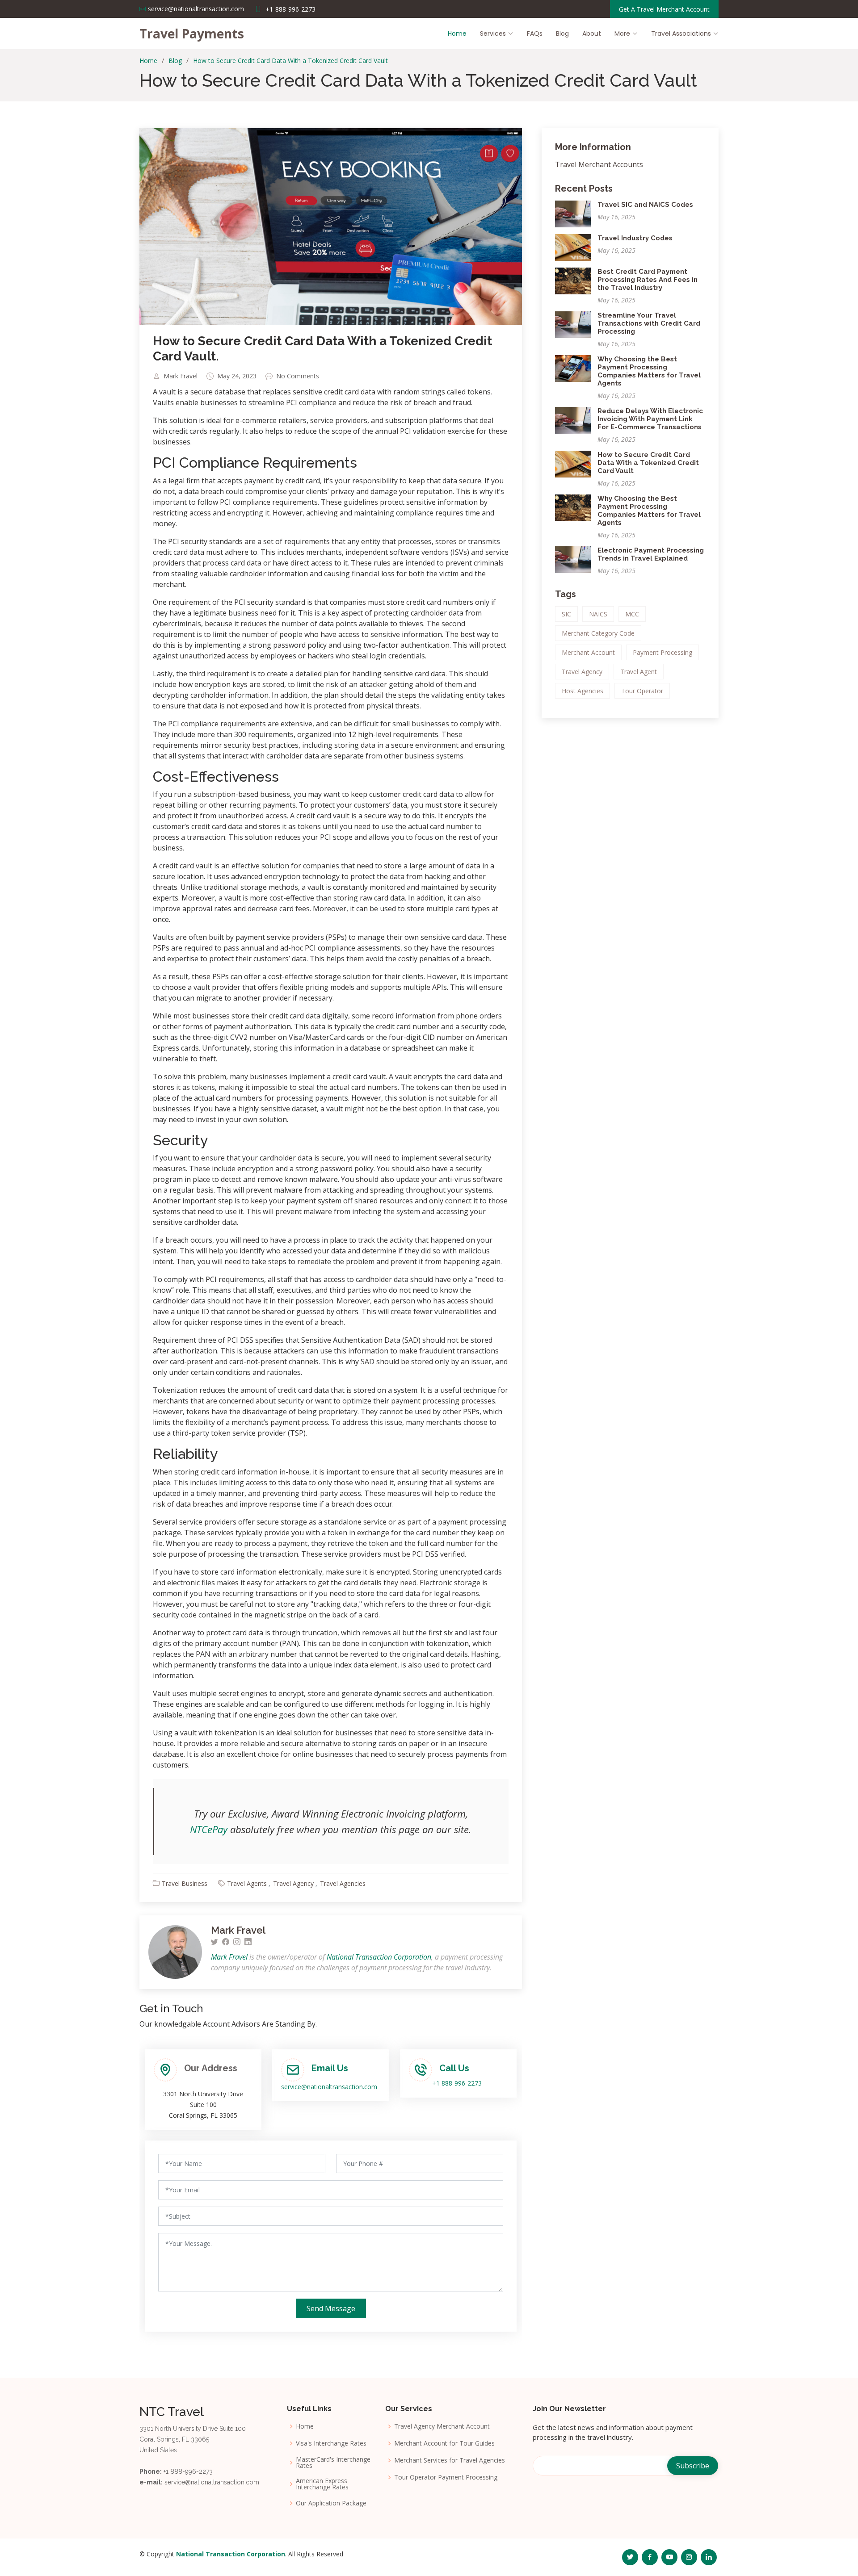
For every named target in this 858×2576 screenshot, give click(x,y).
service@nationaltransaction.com (329, 2087)
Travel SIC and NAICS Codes (645, 205)
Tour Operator (642, 691)
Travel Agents (247, 1883)
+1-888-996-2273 (290, 9)
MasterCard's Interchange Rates (333, 2463)
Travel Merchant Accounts (599, 164)
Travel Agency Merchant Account (442, 2426)
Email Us (330, 2068)
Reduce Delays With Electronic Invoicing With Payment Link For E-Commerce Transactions (650, 419)
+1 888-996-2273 (457, 2083)
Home (457, 34)
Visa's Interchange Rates (331, 2443)
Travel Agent (639, 672)
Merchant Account (588, 652)
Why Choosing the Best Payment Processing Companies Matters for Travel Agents (649, 371)
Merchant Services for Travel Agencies (450, 2460)
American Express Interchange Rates (322, 2484)
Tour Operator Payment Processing (446, 2477)
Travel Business (185, 1883)
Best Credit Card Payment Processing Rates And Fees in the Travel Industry (648, 280)
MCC (632, 614)
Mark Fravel (181, 376)
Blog (562, 34)
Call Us (454, 2068)
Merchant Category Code (598, 633)
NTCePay (209, 1829)
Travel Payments (192, 34)
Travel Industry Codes (635, 238)
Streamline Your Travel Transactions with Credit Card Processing (649, 323)
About (592, 34)
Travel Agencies (343, 1883)
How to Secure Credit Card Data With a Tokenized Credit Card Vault (290, 61)
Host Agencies (583, 691)
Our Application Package (331, 2503)
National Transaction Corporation (379, 1957)
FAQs (535, 34)
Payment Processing (662, 652)
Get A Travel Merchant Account (664, 9)
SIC (566, 614)
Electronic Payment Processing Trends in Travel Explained (651, 554)
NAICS (598, 614)
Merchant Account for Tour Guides (444, 2443)
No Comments (298, 376)
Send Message (331, 2308)
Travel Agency (293, 1883)
